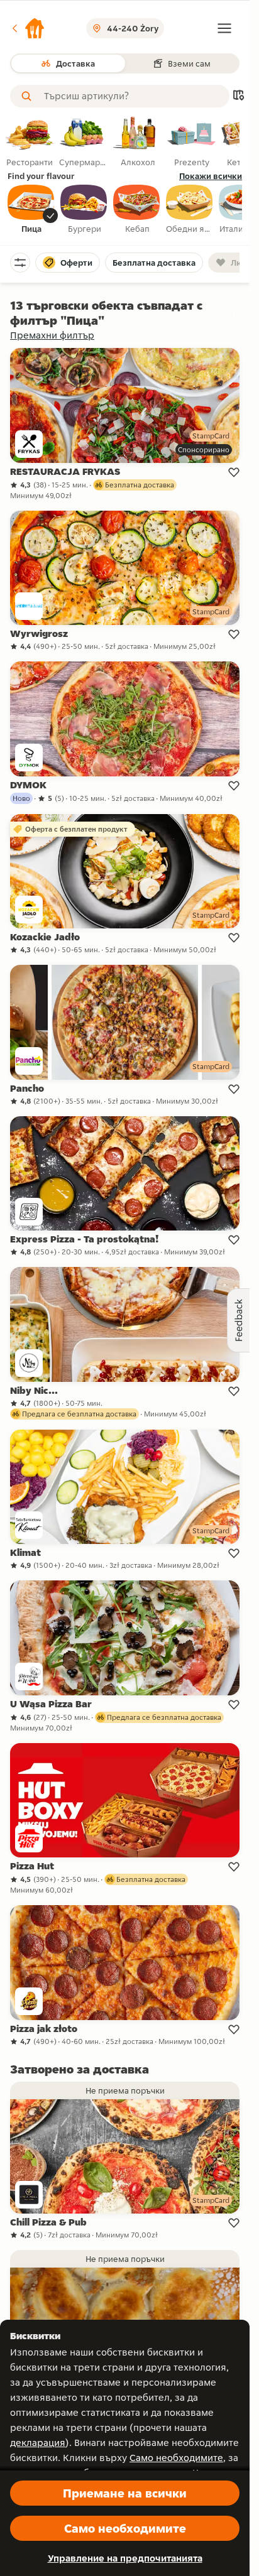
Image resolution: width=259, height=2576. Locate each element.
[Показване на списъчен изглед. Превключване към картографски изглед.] (238, 96)
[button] (28, 28)
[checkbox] (31, 210)
